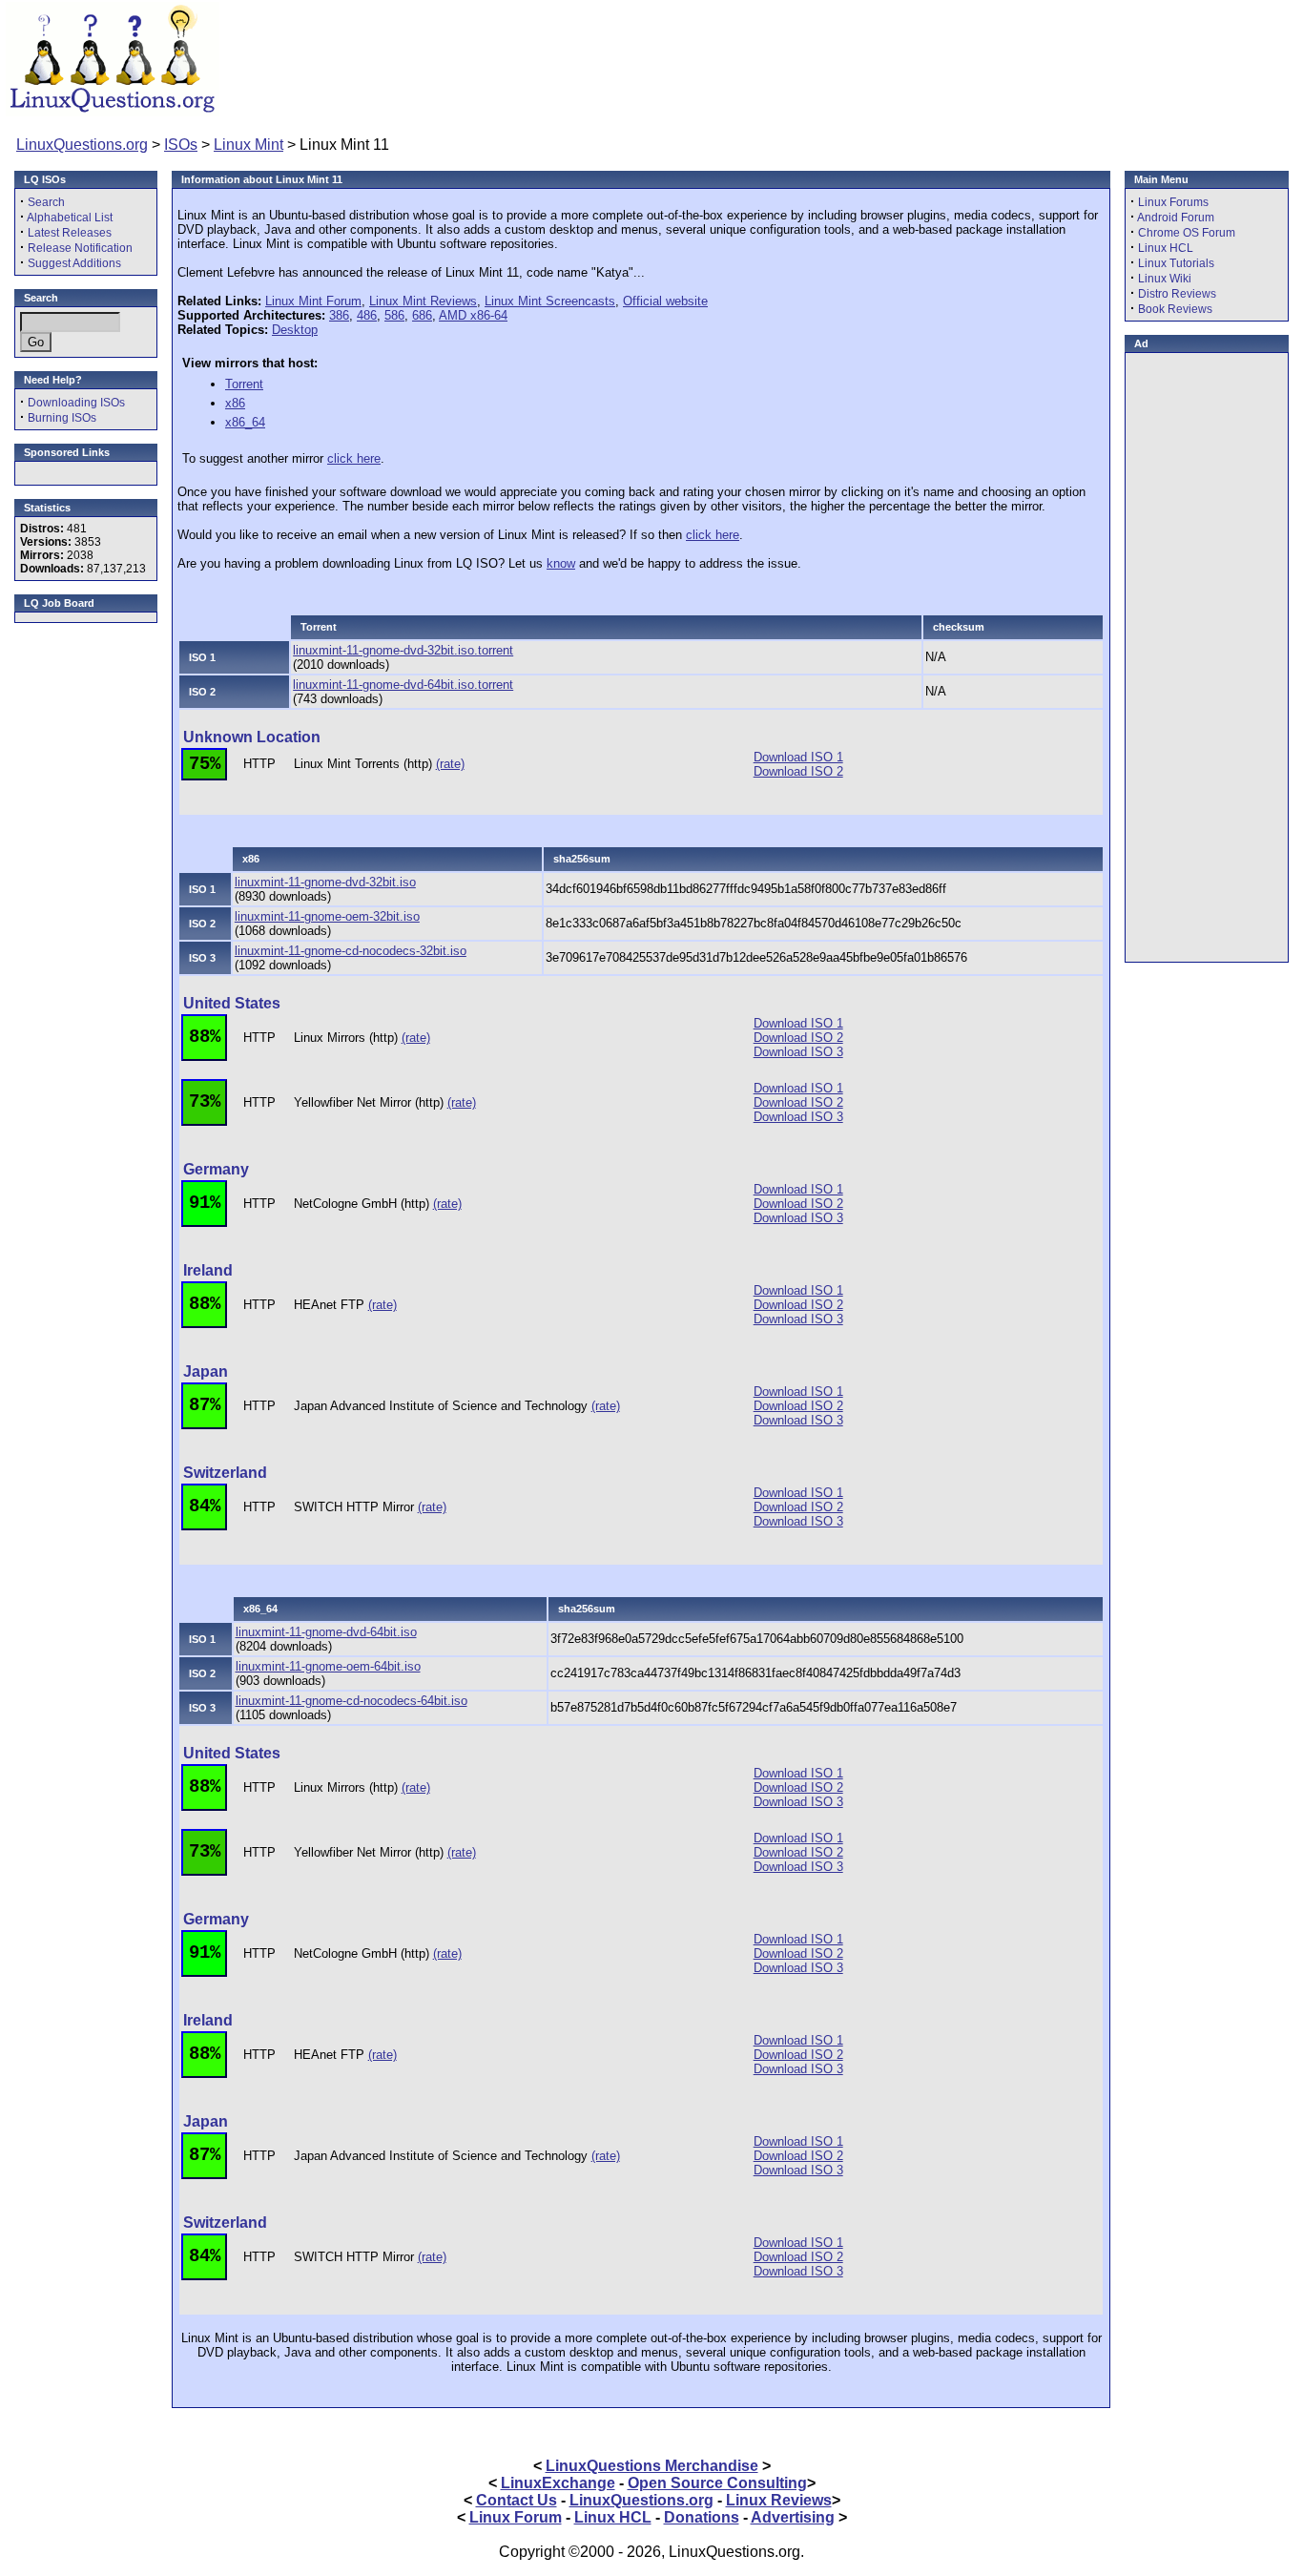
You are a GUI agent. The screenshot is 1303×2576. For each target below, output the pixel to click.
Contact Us (517, 2500)
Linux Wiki (1165, 279)
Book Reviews (1175, 309)
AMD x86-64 (473, 315)
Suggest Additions (74, 263)
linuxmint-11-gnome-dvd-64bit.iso (326, 1632)
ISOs (181, 145)
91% (205, 1203)
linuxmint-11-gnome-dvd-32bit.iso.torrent (403, 650)
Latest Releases (70, 233)
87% (205, 1405)
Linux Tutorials (1176, 263)
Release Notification (80, 248)
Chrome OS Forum (1187, 233)
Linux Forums (1173, 202)
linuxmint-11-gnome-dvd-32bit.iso (325, 882)
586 (394, 315)
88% (205, 1037)
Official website (665, 301)
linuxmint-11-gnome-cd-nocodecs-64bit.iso (352, 1701)
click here (354, 458)
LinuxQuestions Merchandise (652, 2466)
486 (367, 315)
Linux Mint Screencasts (550, 301)
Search (46, 202)
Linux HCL (1166, 248)
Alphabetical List (70, 218)
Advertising (793, 2517)
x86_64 (245, 422)
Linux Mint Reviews (423, 301)
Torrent (244, 384)
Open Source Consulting (717, 2483)
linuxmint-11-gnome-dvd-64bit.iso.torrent (403, 685)
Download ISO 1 (798, 757)
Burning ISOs (62, 418)
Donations (702, 2517)
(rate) (450, 764)
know (561, 563)
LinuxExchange (558, 2483)
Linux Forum (516, 2517)
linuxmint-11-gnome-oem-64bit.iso (328, 1666)
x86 (235, 403)
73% (205, 1102)
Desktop (295, 330)
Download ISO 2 (798, 771)
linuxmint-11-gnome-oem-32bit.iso (327, 916)
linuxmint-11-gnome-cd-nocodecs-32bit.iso (351, 951)
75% (205, 764)
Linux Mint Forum (313, 301)
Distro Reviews (1177, 294)
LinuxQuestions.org (82, 145)
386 (339, 315)
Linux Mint (248, 145)
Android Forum (1176, 218)
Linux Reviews (779, 2500)
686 (422, 315)
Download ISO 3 (798, 1052)
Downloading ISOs (76, 403)
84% (205, 1506)
